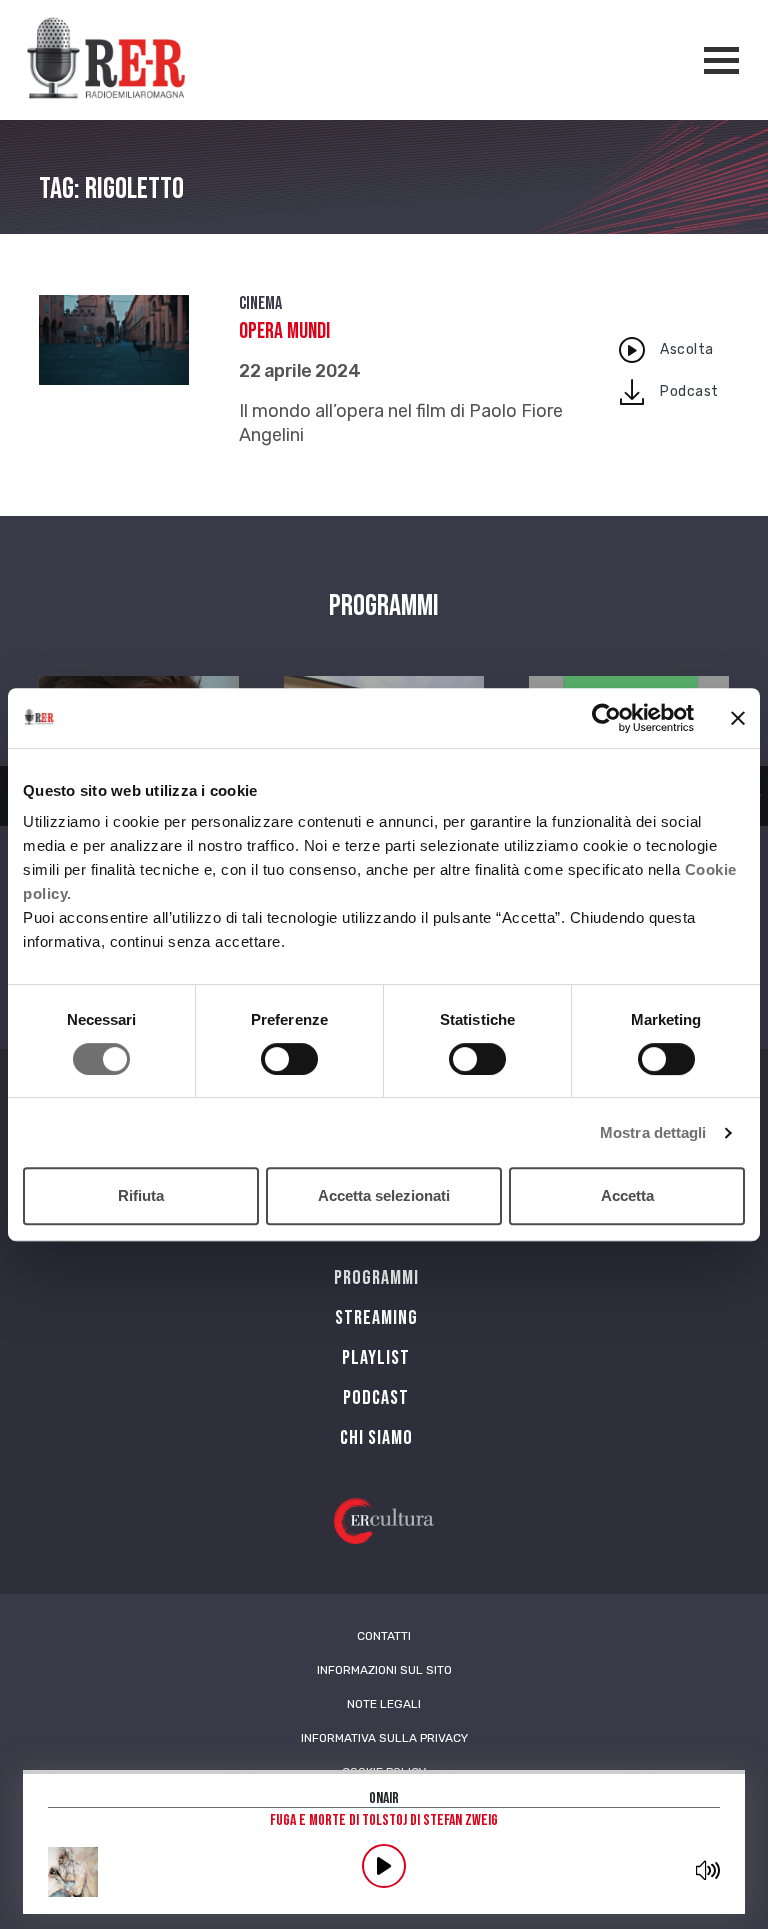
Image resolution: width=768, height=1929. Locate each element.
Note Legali (384, 1704)
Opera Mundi (284, 331)
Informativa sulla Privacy (384, 1738)
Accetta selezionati (384, 1195)
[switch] (289, 1059)
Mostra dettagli (653, 1132)
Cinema (260, 303)
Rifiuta (141, 1195)
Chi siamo (376, 1438)
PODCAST (376, 1398)
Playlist (376, 1358)
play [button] (384, 1866)
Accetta (627, 1195)
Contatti (384, 1636)
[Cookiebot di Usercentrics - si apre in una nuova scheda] (606, 718)
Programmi (376, 1278)
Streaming (376, 1318)
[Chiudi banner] (738, 718)
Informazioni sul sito (384, 1670)
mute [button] (708, 1870)
